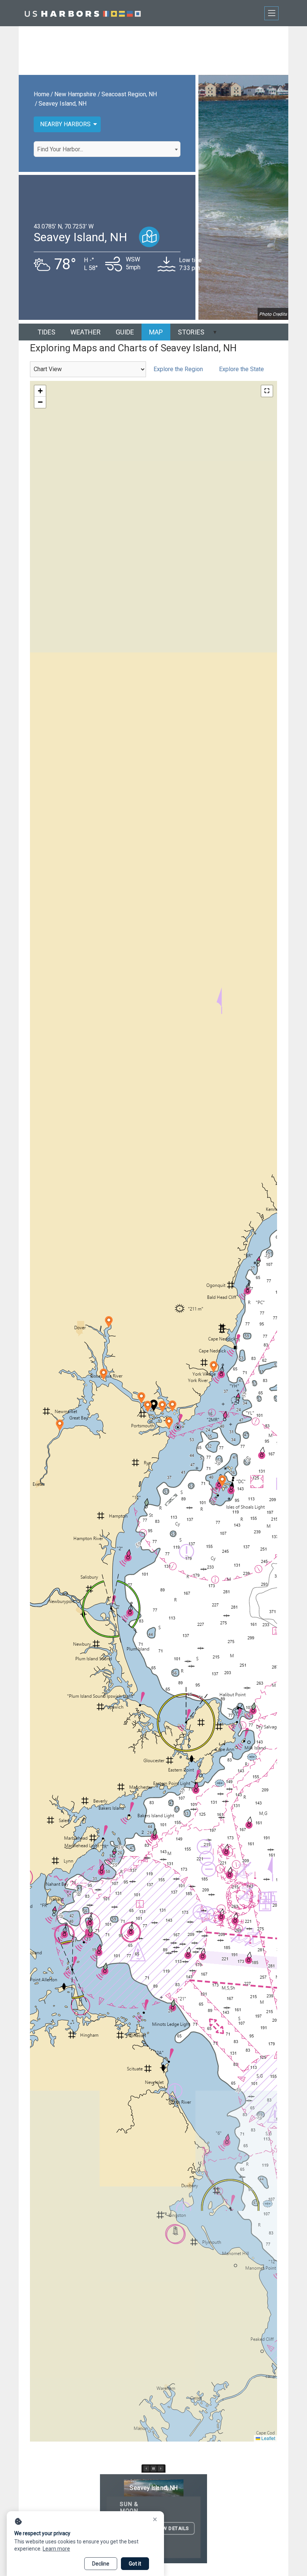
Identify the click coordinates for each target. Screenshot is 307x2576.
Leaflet (268, 2438)
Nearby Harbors (65, 124)
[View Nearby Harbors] (149, 237)
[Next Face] (161, 2469)
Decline (101, 2564)
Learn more (56, 2549)
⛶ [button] (267, 391)
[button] (162, 1407)
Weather (86, 332)
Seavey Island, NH (63, 104)
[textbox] (107, 149)
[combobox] (107, 149)
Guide (125, 332)
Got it (135, 2564)
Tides (46, 332)
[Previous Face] (146, 2469)
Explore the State (241, 369)
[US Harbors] (83, 13)
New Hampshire (75, 94)
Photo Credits (273, 314)
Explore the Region (178, 369)
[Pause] (153, 2469)
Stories (191, 332)
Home (42, 94)
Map (156, 332)
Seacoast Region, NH (129, 94)
